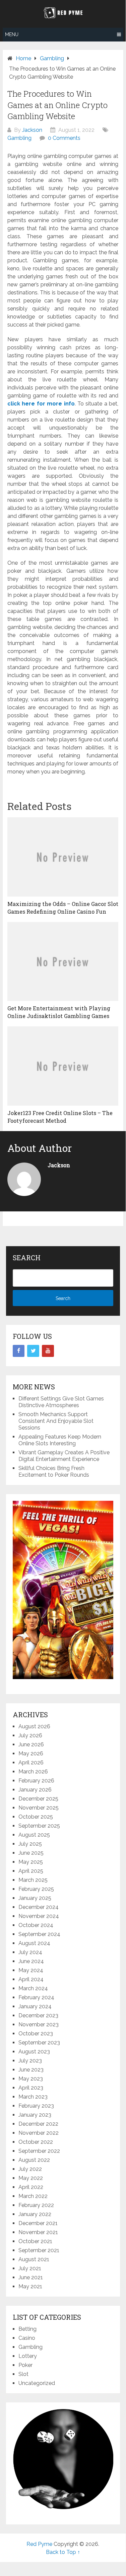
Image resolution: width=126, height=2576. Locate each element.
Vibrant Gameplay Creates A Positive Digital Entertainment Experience (64, 1456)
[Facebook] (19, 1351)
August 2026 (34, 1726)
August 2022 (34, 2160)
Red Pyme (39, 2544)
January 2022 (35, 2214)
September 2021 (39, 2250)
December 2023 (38, 2015)
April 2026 (31, 1763)
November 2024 (39, 1916)
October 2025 (36, 1817)
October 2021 (35, 2241)
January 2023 (35, 2115)
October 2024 (36, 1925)
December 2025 (38, 1799)
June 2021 (31, 2277)
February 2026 (36, 1781)
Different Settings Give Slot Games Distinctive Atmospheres (61, 1402)
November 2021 (38, 2232)
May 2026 (31, 1754)
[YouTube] (48, 1351)
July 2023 (30, 2061)
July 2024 (30, 1952)
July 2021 (30, 2268)
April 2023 (31, 2088)
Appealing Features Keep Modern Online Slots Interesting (60, 1440)
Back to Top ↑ (63, 2552)
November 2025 (39, 1808)
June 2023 (31, 2070)
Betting (27, 2329)
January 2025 (35, 1898)
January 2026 (35, 1790)
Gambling (19, 138)
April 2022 (31, 2187)
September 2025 (39, 1826)
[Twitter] (33, 1351)
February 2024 (36, 1997)
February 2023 (36, 2106)
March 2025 (33, 1880)
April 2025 (31, 1871)
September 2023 (39, 2043)
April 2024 (31, 1979)
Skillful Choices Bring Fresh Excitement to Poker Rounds (54, 1471)
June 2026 (31, 1744)
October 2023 (36, 2034)
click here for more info (41, 404)
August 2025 (34, 1835)
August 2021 (34, 2259)
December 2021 (38, 2223)
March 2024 (33, 1988)
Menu (12, 34)
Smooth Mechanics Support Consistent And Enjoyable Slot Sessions (56, 1421)
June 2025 (31, 1853)
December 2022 (38, 2124)
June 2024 (31, 1961)
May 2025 (31, 1862)
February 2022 (36, 2205)
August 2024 (34, 1943)
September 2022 (39, 2151)
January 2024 (35, 2006)
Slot (23, 2374)
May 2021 (30, 2286)
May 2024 (31, 1970)
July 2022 (30, 2169)
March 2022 (33, 2196)
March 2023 (33, 2097)
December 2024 (39, 1907)
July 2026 (30, 1735)
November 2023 (39, 2025)
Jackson (32, 130)
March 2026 (33, 1772)
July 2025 (30, 1844)
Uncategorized (37, 2383)
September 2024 (39, 1934)
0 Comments (64, 138)
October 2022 (36, 2142)
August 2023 (34, 2052)
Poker (25, 2365)
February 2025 (36, 1889)
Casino (27, 2338)
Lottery (28, 2356)
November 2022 (39, 2133)
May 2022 (31, 2178)
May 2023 (31, 2079)
